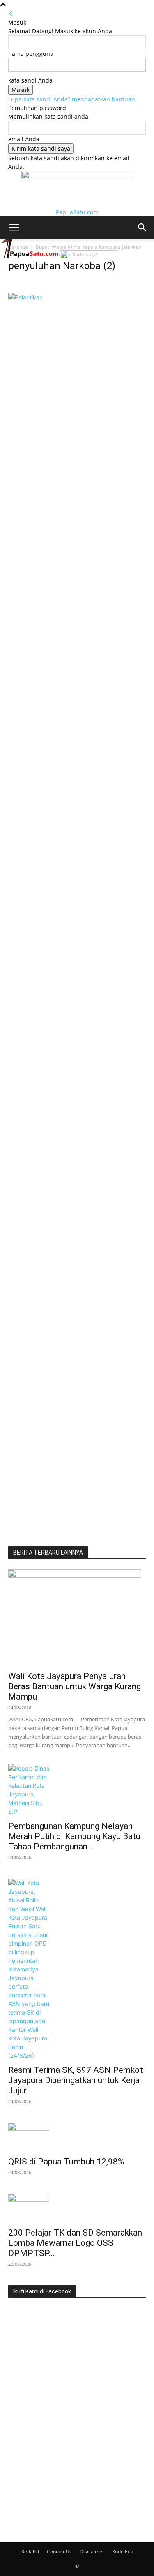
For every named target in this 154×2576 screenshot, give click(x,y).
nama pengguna (31, 54)
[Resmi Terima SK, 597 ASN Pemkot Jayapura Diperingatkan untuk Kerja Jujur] (77, 1969)
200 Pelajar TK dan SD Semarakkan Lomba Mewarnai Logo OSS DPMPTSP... (75, 2243)
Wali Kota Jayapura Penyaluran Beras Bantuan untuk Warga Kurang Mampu (75, 1686)
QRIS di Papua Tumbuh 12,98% (66, 2162)
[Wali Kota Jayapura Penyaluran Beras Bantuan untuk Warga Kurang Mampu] (77, 1618)
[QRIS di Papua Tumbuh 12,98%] (77, 2137)
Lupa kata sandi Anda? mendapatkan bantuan (72, 99)
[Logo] (30, 256)
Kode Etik (123, 2552)
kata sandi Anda (30, 80)
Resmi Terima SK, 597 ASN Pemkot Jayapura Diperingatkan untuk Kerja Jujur (76, 2080)
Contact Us (59, 2552)
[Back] (11, 14)
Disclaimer (92, 2552)
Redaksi (30, 2552)
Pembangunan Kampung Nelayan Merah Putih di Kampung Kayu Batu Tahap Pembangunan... (74, 1836)
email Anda (24, 139)
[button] (14, 228)
